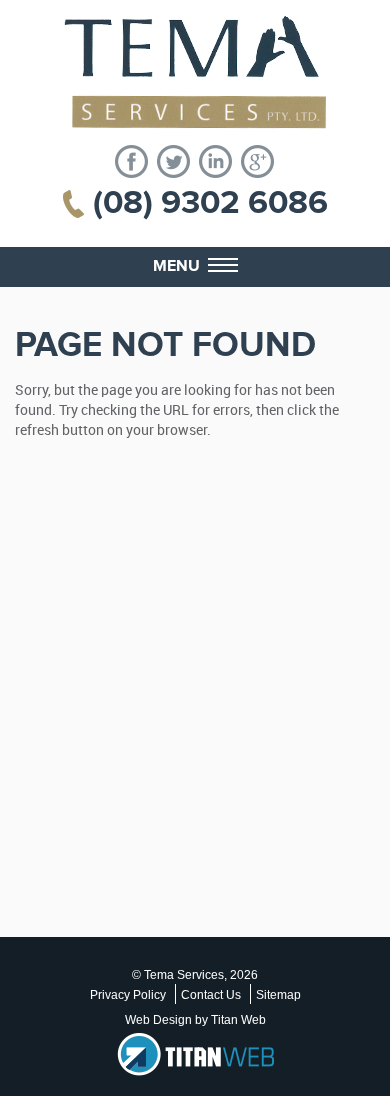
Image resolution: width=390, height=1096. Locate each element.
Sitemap (278, 995)
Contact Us (211, 995)
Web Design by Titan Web (195, 1020)
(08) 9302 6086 (210, 203)
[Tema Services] (195, 72)
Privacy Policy (128, 995)
